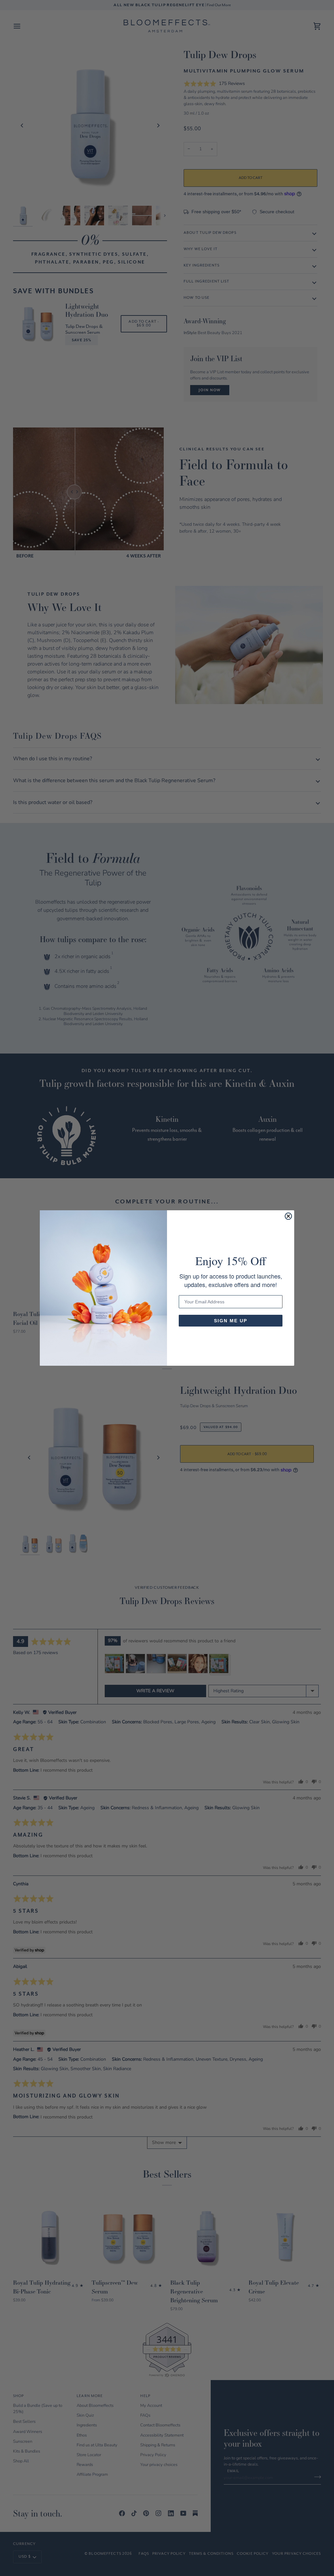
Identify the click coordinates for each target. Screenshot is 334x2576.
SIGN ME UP (231, 1321)
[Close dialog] (288, 1216)
